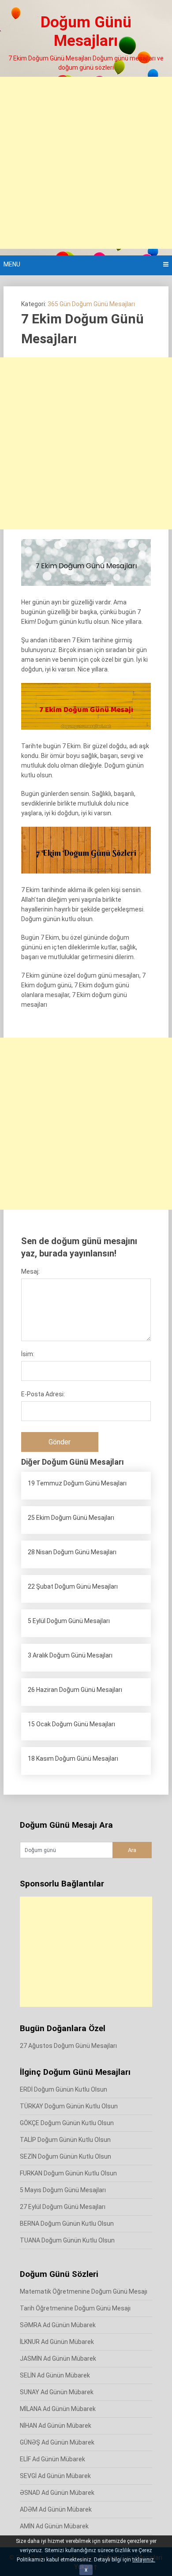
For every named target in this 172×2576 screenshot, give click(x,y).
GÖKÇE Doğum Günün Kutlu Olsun (67, 2123)
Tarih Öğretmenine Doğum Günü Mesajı (75, 2308)
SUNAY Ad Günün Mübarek (57, 2392)
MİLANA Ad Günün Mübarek (58, 2409)
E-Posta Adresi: (43, 1394)
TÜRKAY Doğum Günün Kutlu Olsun (69, 2106)
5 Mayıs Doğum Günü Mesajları (63, 2190)
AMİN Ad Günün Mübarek (54, 2526)
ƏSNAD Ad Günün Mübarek (57, 2493)
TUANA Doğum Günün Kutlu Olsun (67, 2240)
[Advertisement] (86, 163)
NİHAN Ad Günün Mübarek (56, 2426)
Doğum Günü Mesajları (86, 32)
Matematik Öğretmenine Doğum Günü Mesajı (84, 2291)
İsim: (28, 1354)
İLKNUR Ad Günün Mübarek (57, 2342)
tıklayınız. (144, 2560)
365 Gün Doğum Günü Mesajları (91, 304)
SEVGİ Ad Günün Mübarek (55, 2476)
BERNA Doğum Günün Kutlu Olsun (67, 2224)
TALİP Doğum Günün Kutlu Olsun (65, 2140)
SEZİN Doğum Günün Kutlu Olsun (65, 2156)
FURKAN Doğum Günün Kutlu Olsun (68, 2173)
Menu (12, 264)
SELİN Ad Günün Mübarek (55, 2375)
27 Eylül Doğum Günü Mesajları (63, 2207)
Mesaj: (30, 1271)
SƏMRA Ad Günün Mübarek (58, 2325)
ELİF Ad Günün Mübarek (52, 2459)
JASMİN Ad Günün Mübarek (58, 2359)
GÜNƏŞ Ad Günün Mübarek (57, 2442)
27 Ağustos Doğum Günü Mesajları (68, 2046)
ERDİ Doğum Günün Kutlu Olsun (64, 2089)
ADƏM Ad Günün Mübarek (56, 2509)
